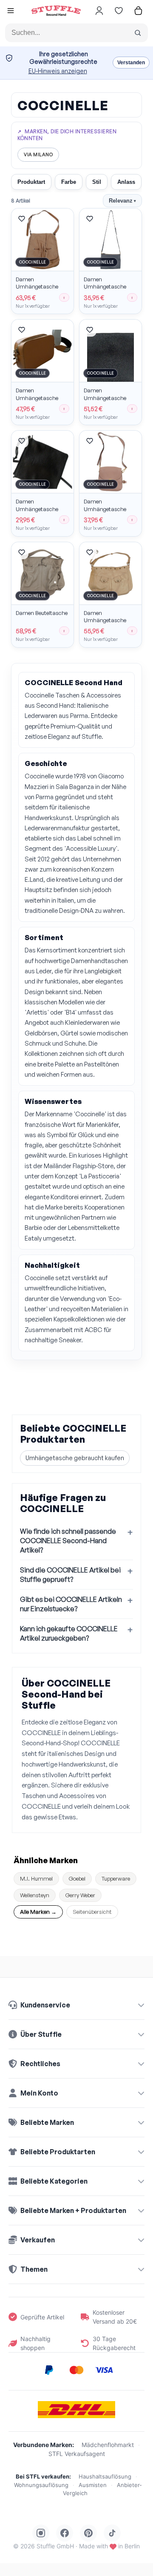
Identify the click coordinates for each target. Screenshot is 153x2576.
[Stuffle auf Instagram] (41, 2533)
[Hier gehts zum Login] (99, 11)
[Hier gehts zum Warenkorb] (138, 11)
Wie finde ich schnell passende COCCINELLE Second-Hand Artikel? (68, 1541)
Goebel (77, 1878)
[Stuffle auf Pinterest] (88, 2533)
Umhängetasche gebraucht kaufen (75, 1458)
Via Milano (38, 154)
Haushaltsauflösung (105, 2476)
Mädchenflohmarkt (108, 2445)
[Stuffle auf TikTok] (112, 2533)
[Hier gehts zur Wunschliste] (119, 11)
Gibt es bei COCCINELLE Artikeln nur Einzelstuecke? (71, 1604)
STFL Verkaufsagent (77, 2454)
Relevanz (122, 201)
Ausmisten (93, 2485)
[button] (11, 12)
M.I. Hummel (36, 1878)
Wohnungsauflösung (41, 2485)
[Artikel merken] (22, 219)
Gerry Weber (80, 1895)
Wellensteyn (35, 1895)
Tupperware (116, 1878)
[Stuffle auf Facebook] (65, 2533)
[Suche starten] (138, 33)
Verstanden (131, 63)
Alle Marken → (38, 1912)
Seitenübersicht (92, 1912)
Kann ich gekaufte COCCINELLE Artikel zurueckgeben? (69, 1633)
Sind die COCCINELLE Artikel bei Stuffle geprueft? (70, 1575)
